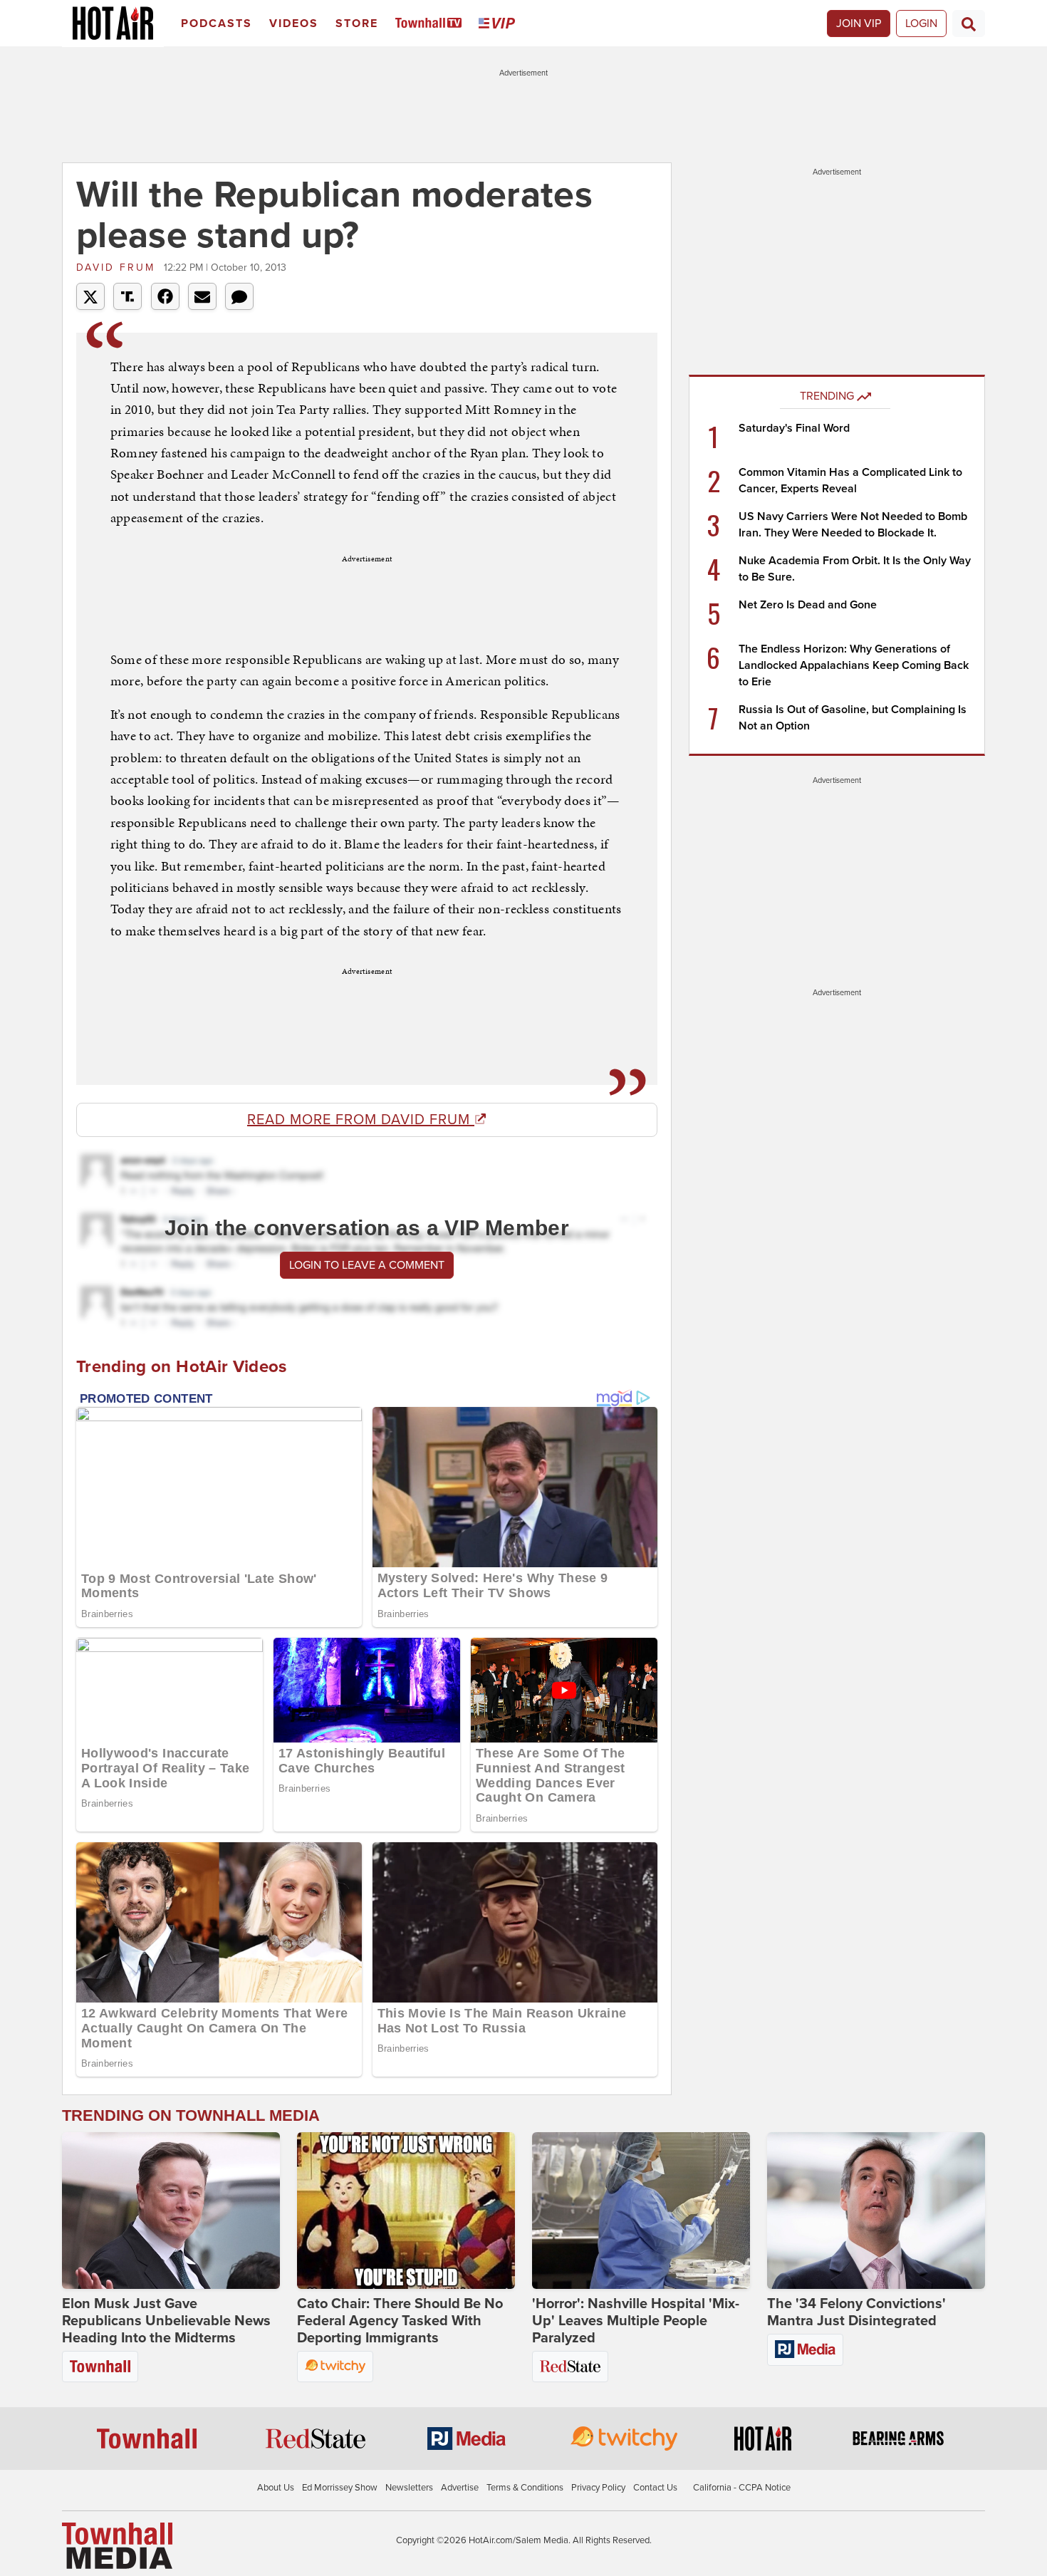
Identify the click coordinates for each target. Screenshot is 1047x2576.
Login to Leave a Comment (367, 1265)
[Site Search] (969, 24)
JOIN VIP (859, 24)
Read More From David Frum (361, 1120)
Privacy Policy (598, 2488)
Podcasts (217, 24)
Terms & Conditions (525, 2488)
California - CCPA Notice (742, 2488)
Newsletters (409, 2488)
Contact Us (655, 2488)
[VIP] (499, 24)
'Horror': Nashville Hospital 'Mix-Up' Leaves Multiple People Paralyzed (636, 2321)
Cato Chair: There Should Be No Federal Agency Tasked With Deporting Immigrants (400, 2321)
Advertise (460, 2488)
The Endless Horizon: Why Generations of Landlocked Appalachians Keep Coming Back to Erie (854, 665)
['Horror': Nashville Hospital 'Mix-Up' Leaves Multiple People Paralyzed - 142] (641, 2211)
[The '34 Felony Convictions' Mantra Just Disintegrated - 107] (876, 2211)
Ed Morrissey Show (340, 2488)
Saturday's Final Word (794, 428)
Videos (294, 24)
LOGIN (921, 24)
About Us (276, 2488)
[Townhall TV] (431, 24)
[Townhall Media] (117, 2545)
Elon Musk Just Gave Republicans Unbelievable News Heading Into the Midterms (166, 2321)
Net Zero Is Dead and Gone (808, 605)
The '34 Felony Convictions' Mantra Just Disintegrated (856, 2312)
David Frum (118, 268)
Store (357, 24)
